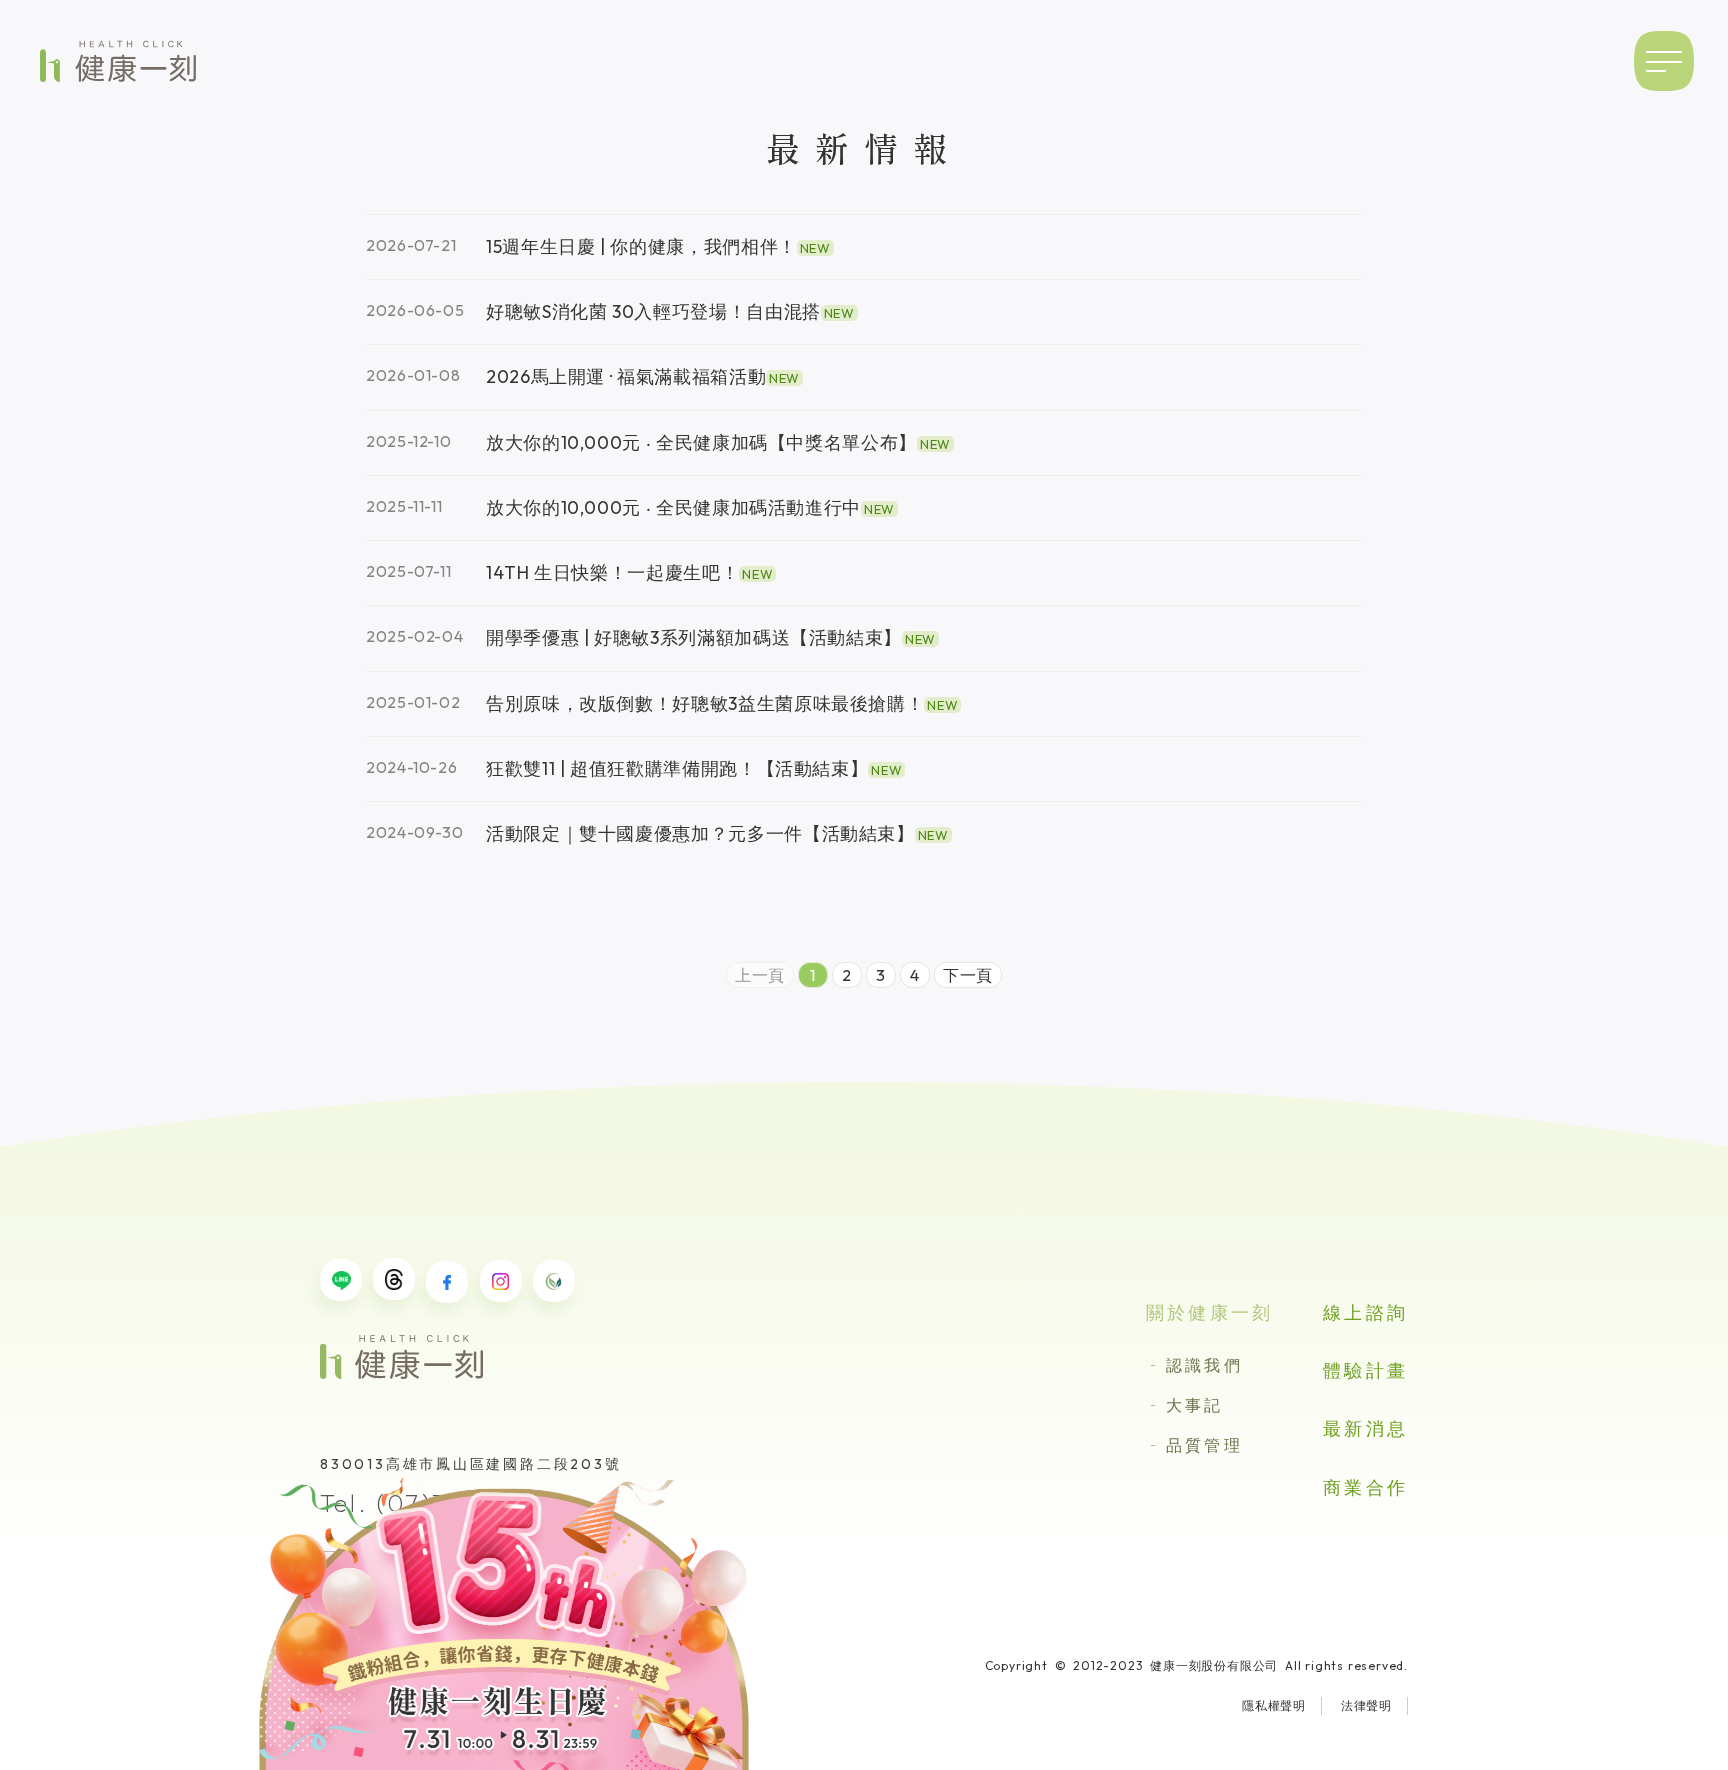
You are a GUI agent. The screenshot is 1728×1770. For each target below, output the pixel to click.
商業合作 (1365, 1487)
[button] (1664, 61)
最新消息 (1365, 1428)
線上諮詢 (1365, 1312)
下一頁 (968, 975)
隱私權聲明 (1274, 1705)
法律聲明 (1366, 1705)
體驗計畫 (1365, 1370)
